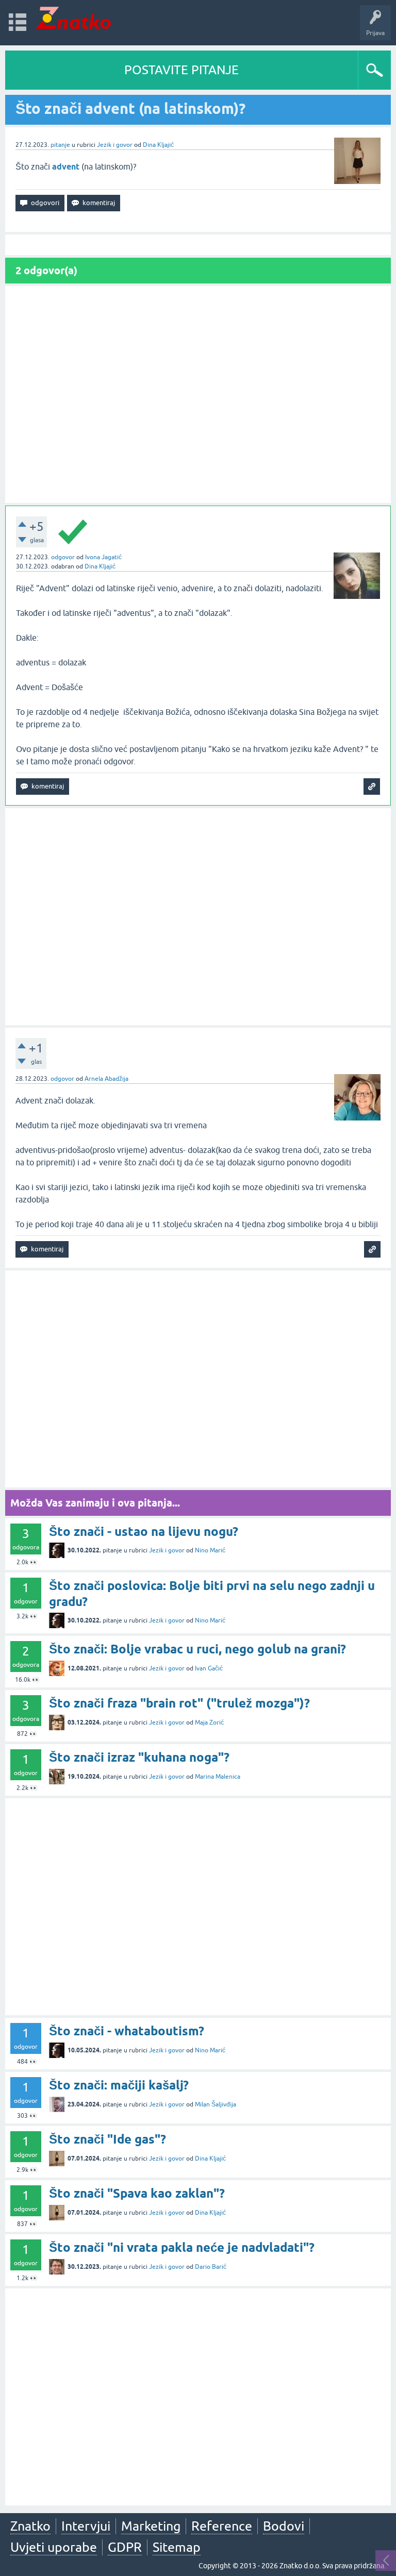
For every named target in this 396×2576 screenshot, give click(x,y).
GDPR (125, 2547)
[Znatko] (73, 18)
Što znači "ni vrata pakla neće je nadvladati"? (182, 2247)
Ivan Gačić (209, 1668)
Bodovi (284, 2526)
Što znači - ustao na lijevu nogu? (144, 1532)
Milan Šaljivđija (216, 2104)
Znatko (30, 2526)
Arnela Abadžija (106, 1079)
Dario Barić (211, 2267)
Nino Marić (210, 1550)
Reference (222, 2526)
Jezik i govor (115, 145)
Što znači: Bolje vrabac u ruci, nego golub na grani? (197, 1649)
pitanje (60, 145)
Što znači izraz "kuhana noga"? (139, 1757)
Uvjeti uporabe (54, 2547)
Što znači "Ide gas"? (108, 2139)
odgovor (63, 557)
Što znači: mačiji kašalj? (119, 2085)
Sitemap (177, 2547)
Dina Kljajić (158, 145)
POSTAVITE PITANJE (181, 70)
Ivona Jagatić (103, 557)
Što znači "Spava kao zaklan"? (137, 2193)
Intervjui (86, 2526)
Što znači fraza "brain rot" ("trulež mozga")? (179, 1703)
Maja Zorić (209, 1722)
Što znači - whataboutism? (127, 2031)
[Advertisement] (198, 395)
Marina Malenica (218, 1777)
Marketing (151, 2526)
